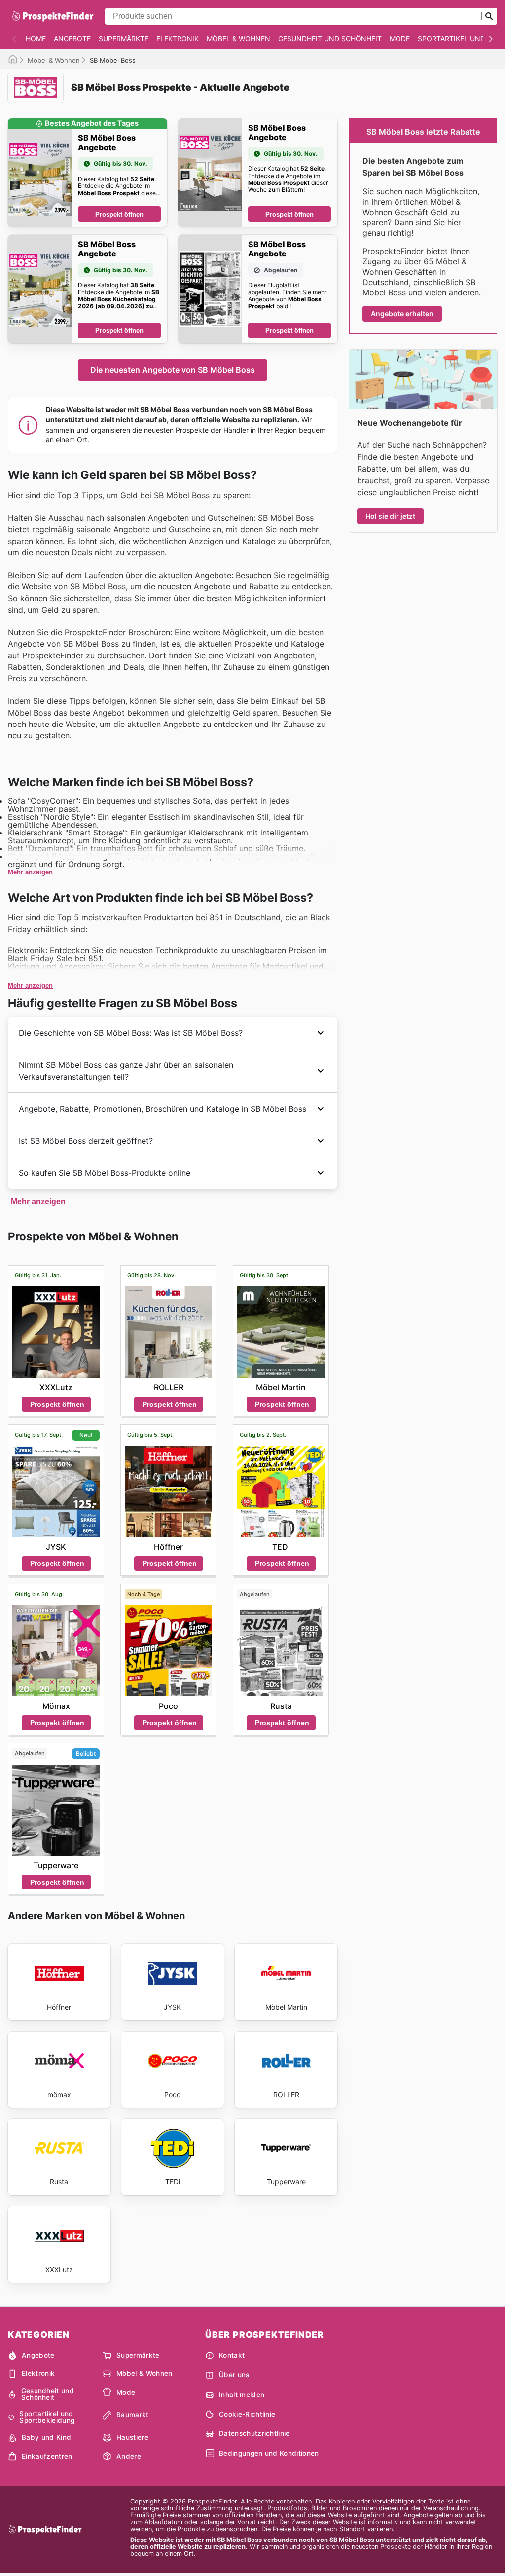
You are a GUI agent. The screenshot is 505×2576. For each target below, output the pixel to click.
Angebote (72, 39)
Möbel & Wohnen (238, 39)
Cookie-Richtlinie (247, 2414)
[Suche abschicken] (489, 16)
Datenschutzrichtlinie (254, 2433)
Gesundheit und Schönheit (330, 39)
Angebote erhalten (402, 313)
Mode (400, 39)
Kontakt (232, 2355)
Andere (129, 2456)
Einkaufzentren (47, 2456)
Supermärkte (124, 39)
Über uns (234, 2375)
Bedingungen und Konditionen (269, 2453)
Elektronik (178, 39)
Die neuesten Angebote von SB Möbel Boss (173, 370)
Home (36, 39)
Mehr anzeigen (30, 872)
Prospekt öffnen (119, 214)
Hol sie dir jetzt (390, 516)
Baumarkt (133, 2415)
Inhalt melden (242, 2395)
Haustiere (132, 2437)
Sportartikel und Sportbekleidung (47, 2417)
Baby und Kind (46, 2437)
